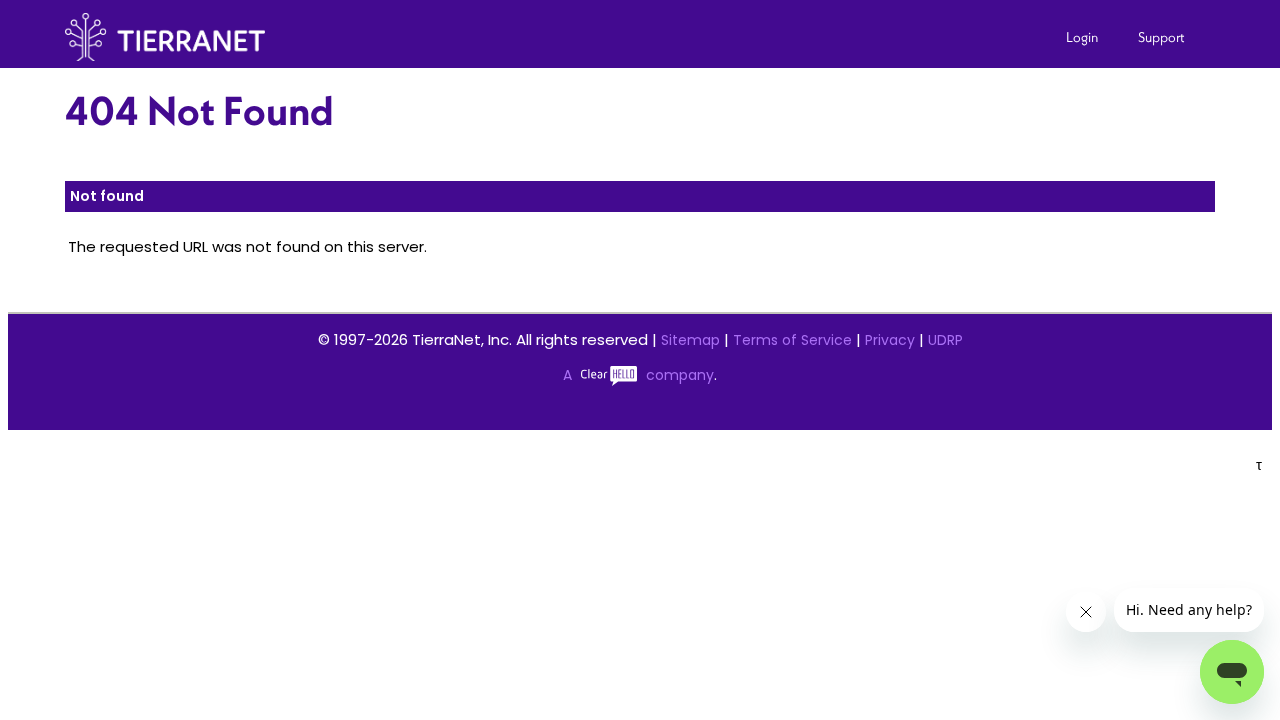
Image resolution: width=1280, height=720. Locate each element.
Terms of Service (792, 340)
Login (1082, 37)
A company (638, 375)
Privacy (890, 340)
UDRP (945, 340)
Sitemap (690, 340)
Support (1161, 37)
